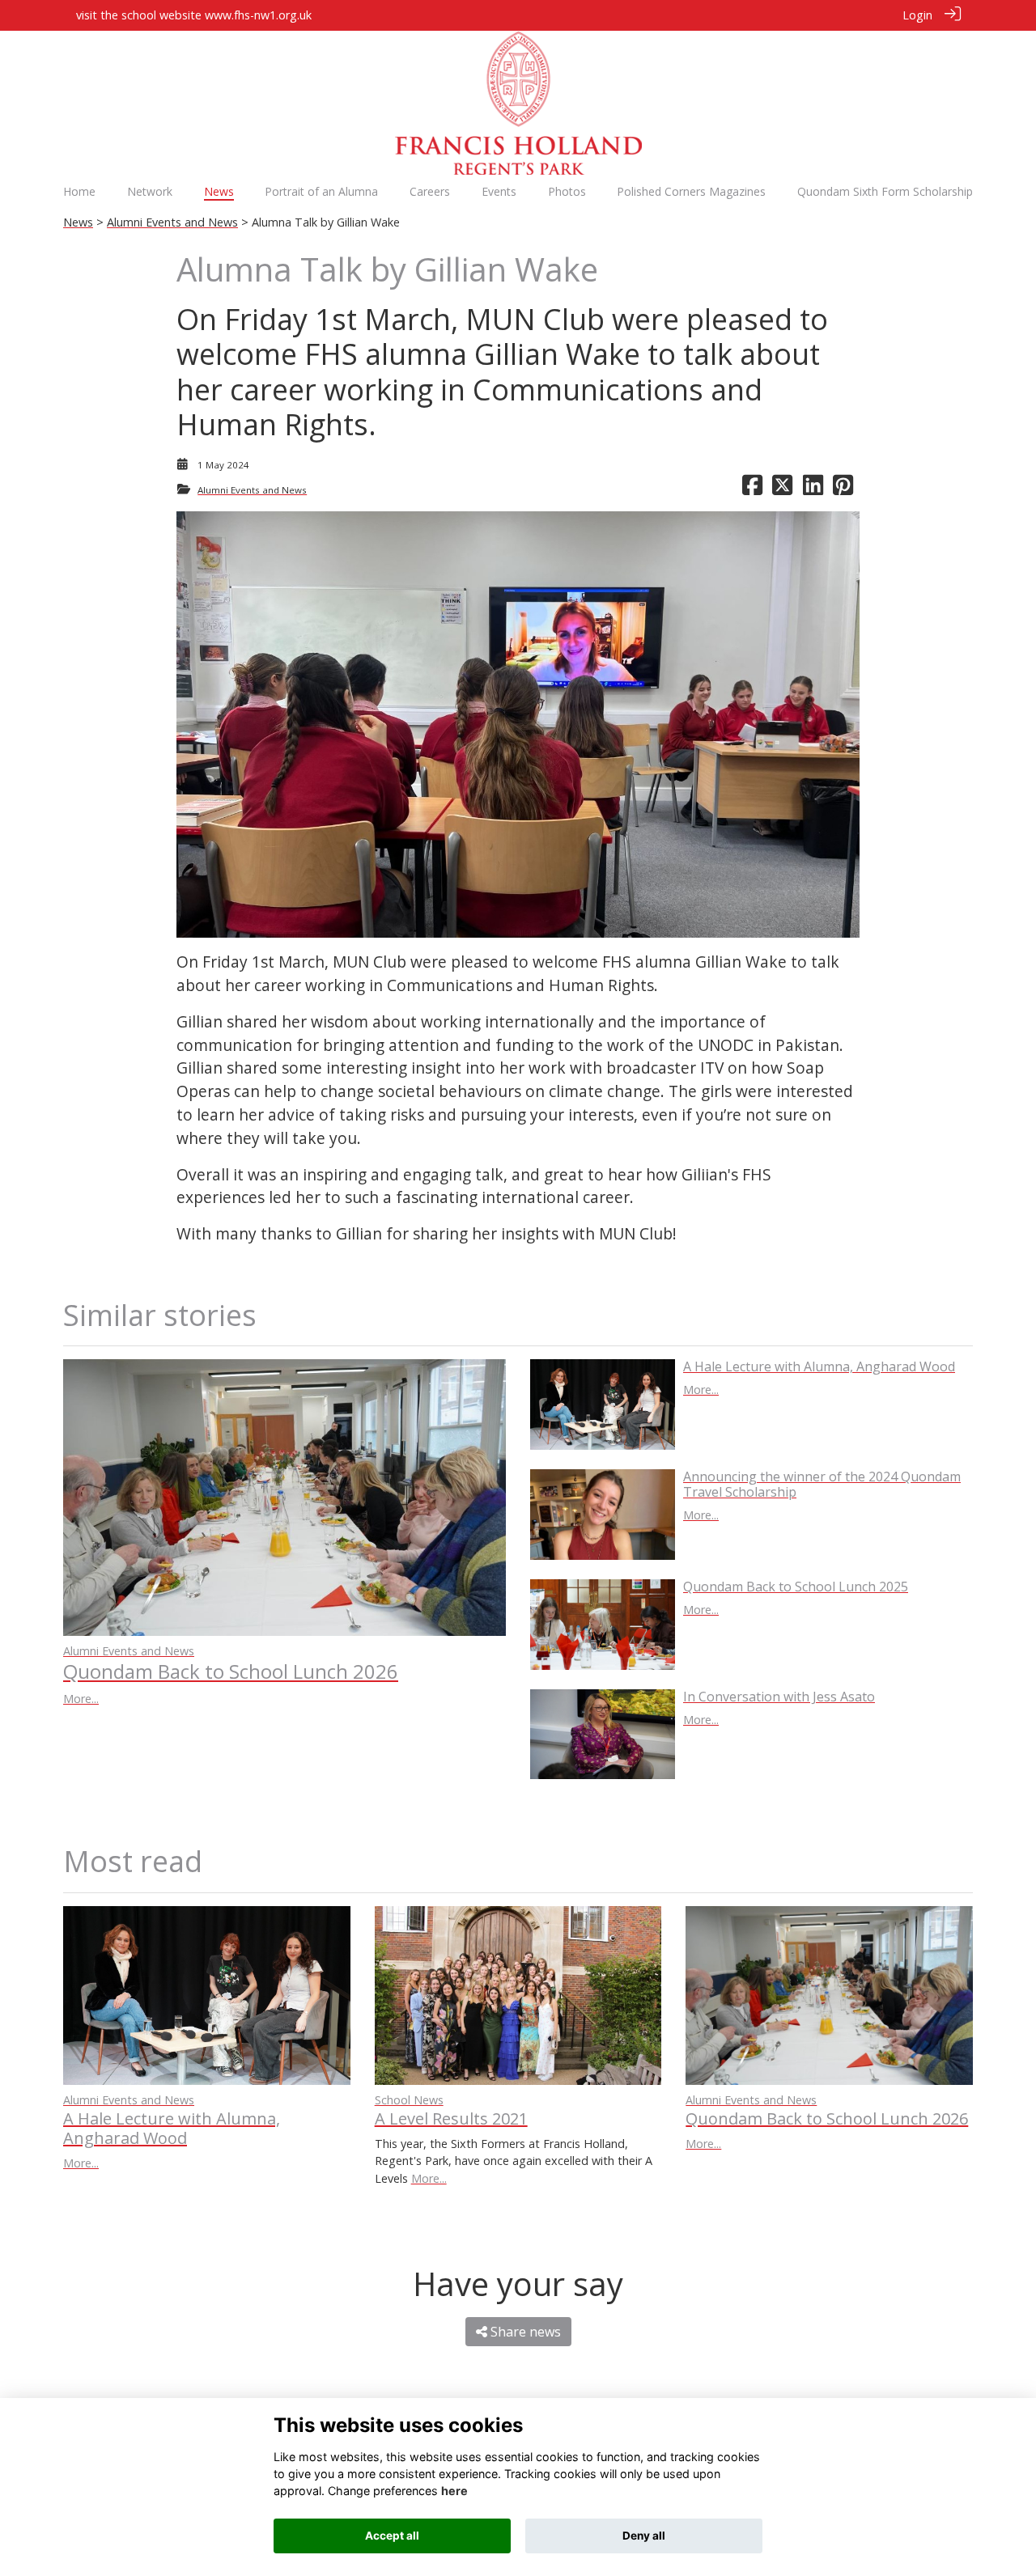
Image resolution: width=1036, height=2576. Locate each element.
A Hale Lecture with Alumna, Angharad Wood (819, 1366)
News (78, 222)
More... (81, 1699)
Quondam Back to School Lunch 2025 (796, 1587)
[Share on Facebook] (752, 490)
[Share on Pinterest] (843, 490)
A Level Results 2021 (451, 2118)
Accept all (392, 2536)
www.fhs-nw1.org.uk (258, 15)
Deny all (644, 2536)
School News (409, 2100)
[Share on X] (782, 490)
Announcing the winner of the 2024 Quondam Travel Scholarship (822, 1484)
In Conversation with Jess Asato (779, 1697)
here (454, 2491)
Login (917, 15)
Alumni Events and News (172, 222)
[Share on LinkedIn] (813, 490)
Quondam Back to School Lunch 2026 (231, 1671)
